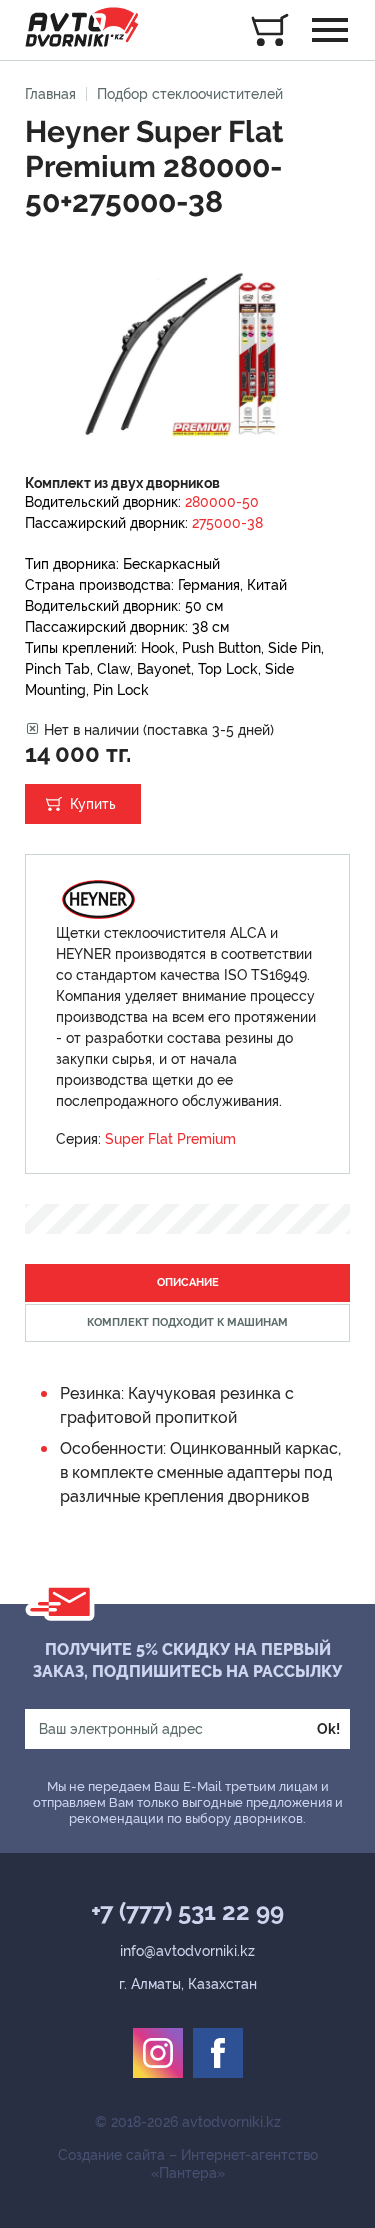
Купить (93, 804)
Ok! (328, 1729)
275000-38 (227, 523)
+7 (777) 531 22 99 (187, 1912)
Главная (50, 94)
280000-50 (222, 502)
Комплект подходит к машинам (187, 1322)
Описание (188, 1282)
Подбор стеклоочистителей (190, 94)
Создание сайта (111, 2155)
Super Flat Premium (170, 1139)
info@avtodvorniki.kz (187, 1951)
